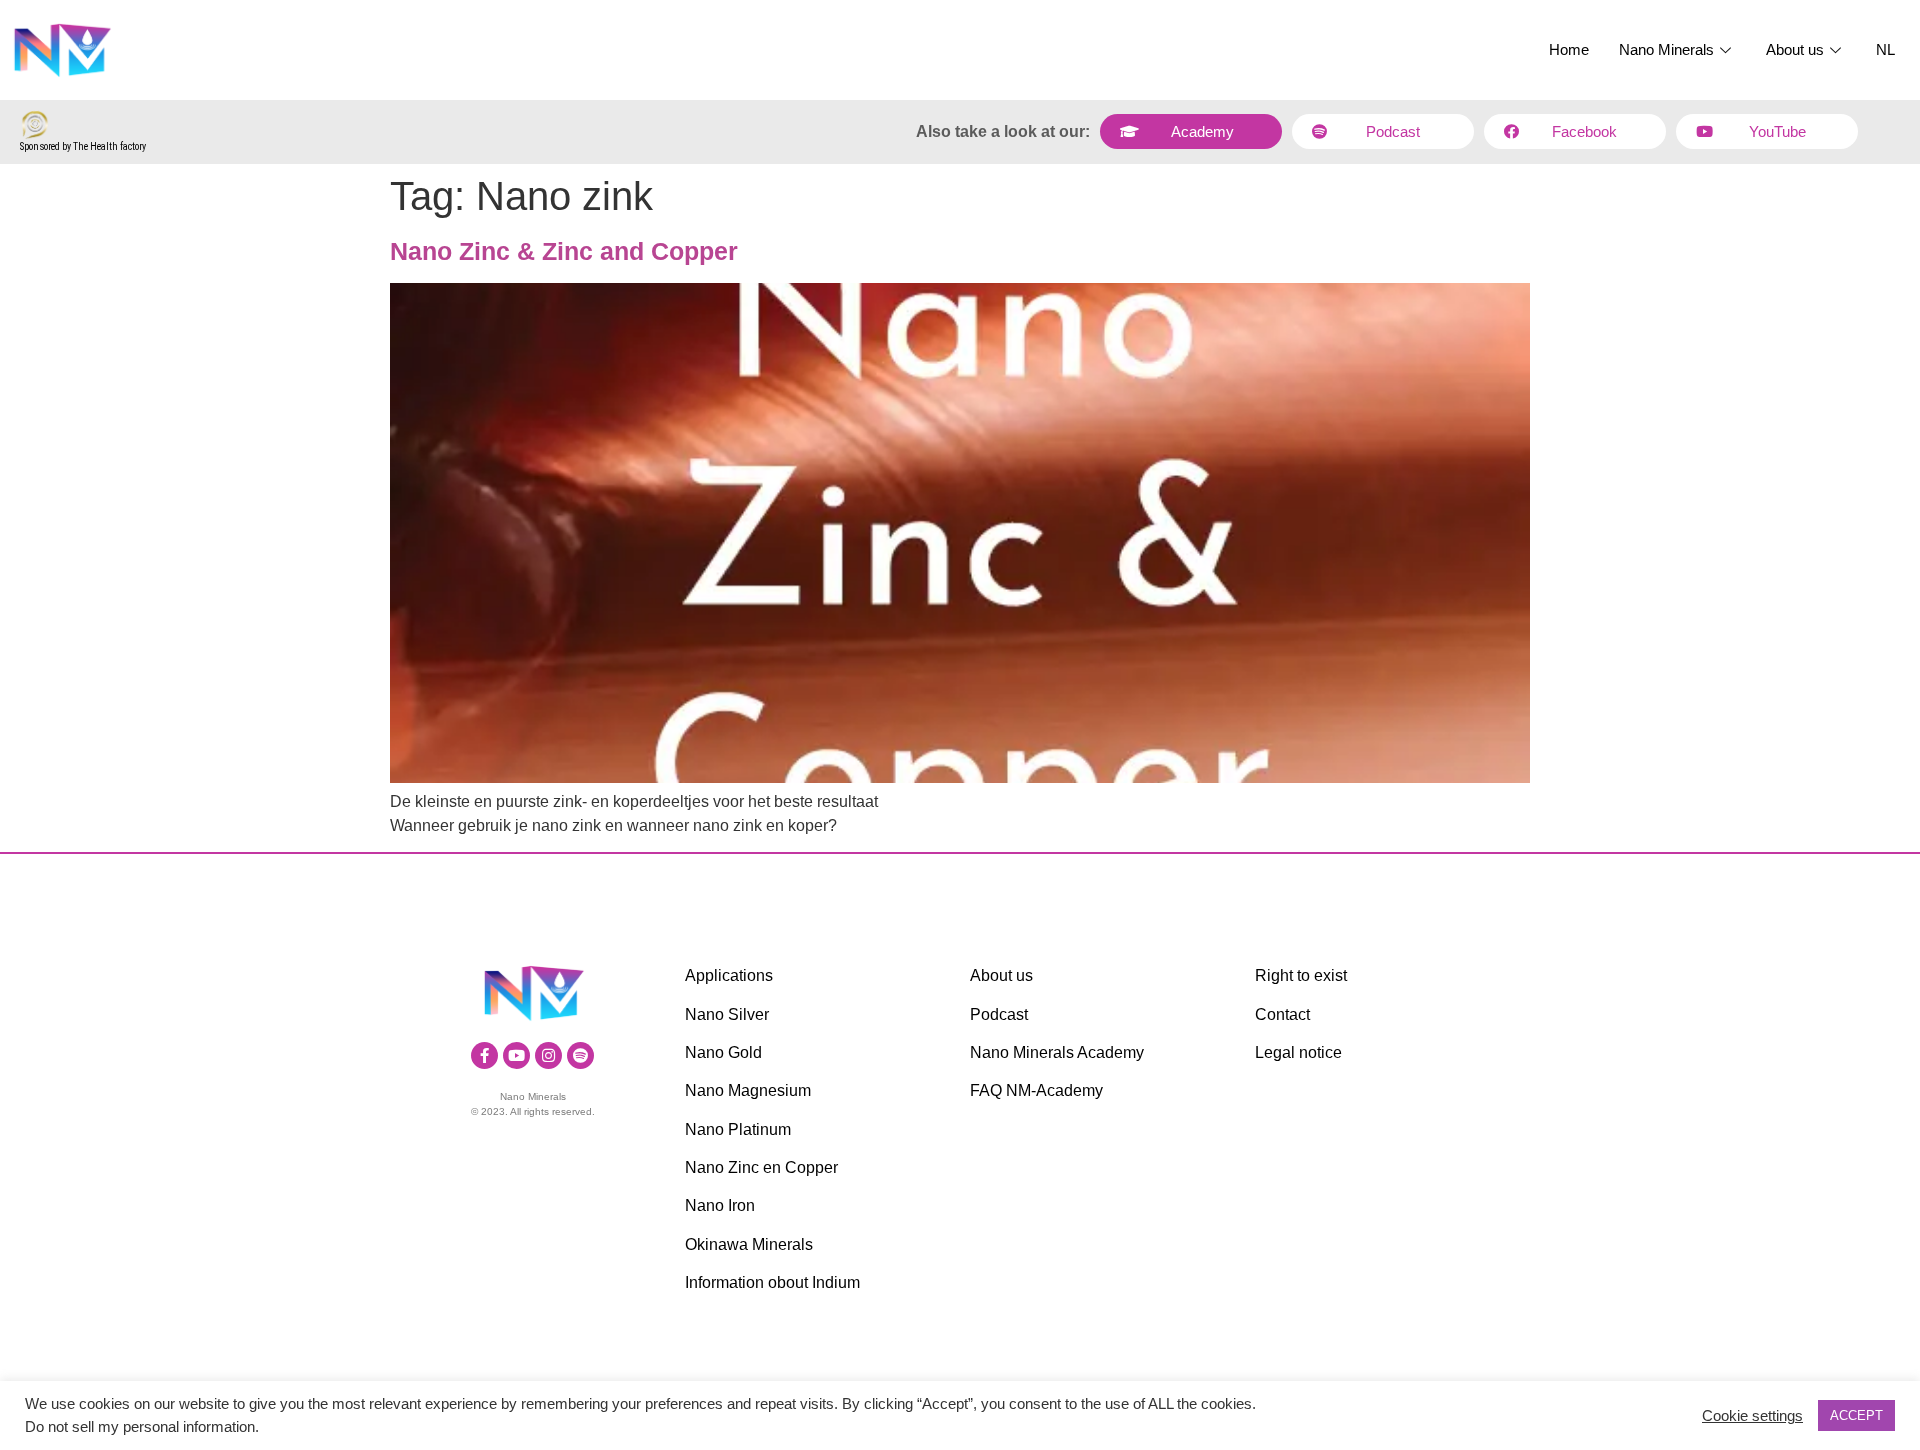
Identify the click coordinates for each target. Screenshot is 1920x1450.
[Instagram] (548, 1055)
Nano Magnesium (748, 1090)
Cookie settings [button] (1752, 1416)
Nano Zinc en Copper (761, 1167)
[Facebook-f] (484, 1055)
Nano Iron (720, 1205)
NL (1885, 49)
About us (1795, 49)
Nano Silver (727, 1014)
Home (1569, 49)
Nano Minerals (1666, 49)
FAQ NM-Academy (1036, 1090)
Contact (1282, 1014)
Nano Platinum (738, 1129)
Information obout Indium (772, 1282)
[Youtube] (516, 1055)
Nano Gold (723, 1052)
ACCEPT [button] (1856, 1415)
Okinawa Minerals (749, 1244)
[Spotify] (580, 1055)
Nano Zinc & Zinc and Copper (564, 251)
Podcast (999, 1014)
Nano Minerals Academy (1057, 1052)
